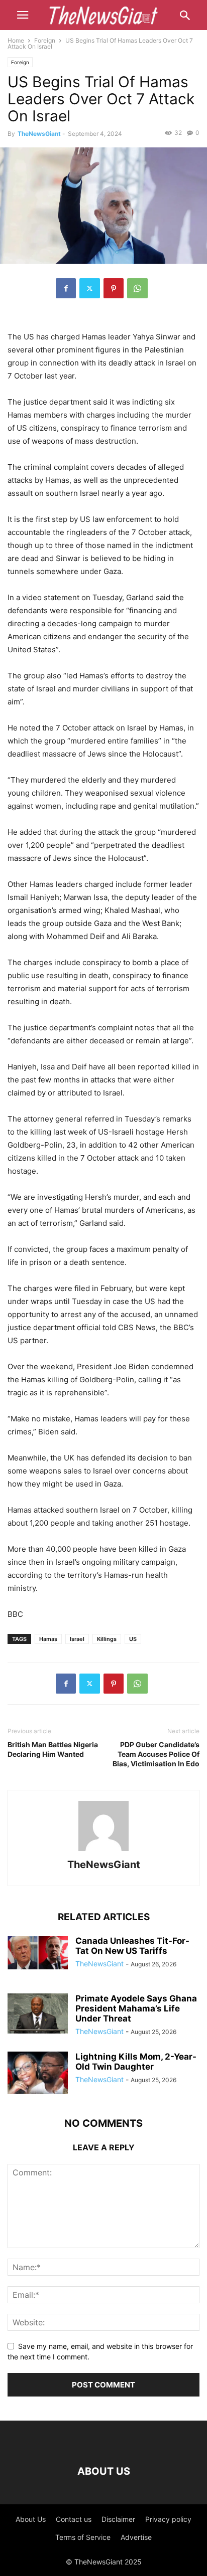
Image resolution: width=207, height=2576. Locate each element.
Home (16, 40)
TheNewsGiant (39, 134)
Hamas (48, 1639)
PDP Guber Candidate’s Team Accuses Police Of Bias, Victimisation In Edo (156, 1754)
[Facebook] (66, 288)
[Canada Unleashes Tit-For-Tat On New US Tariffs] (38, 1953)
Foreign (45, 40)
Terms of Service (83, 2537)
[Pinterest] (114, 288)
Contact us (74, 2519)
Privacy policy (168, 2519)
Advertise (136, 2537)
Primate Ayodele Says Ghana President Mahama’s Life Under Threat (136, 2008)
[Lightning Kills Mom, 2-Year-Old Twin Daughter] (38, 2074)
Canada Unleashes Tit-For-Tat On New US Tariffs (132, 1946)
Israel (77, 1639)
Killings (107, 1639)
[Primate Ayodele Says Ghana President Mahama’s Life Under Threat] (38, 2013)
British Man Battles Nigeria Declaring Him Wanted (53, 1749)
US (133, 1639)
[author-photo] (103, 1851)
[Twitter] (90, 288)
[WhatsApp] (137, 288)
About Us (31, 2519)
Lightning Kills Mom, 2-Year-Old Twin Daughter (136, 2062)
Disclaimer (118, 2519)
